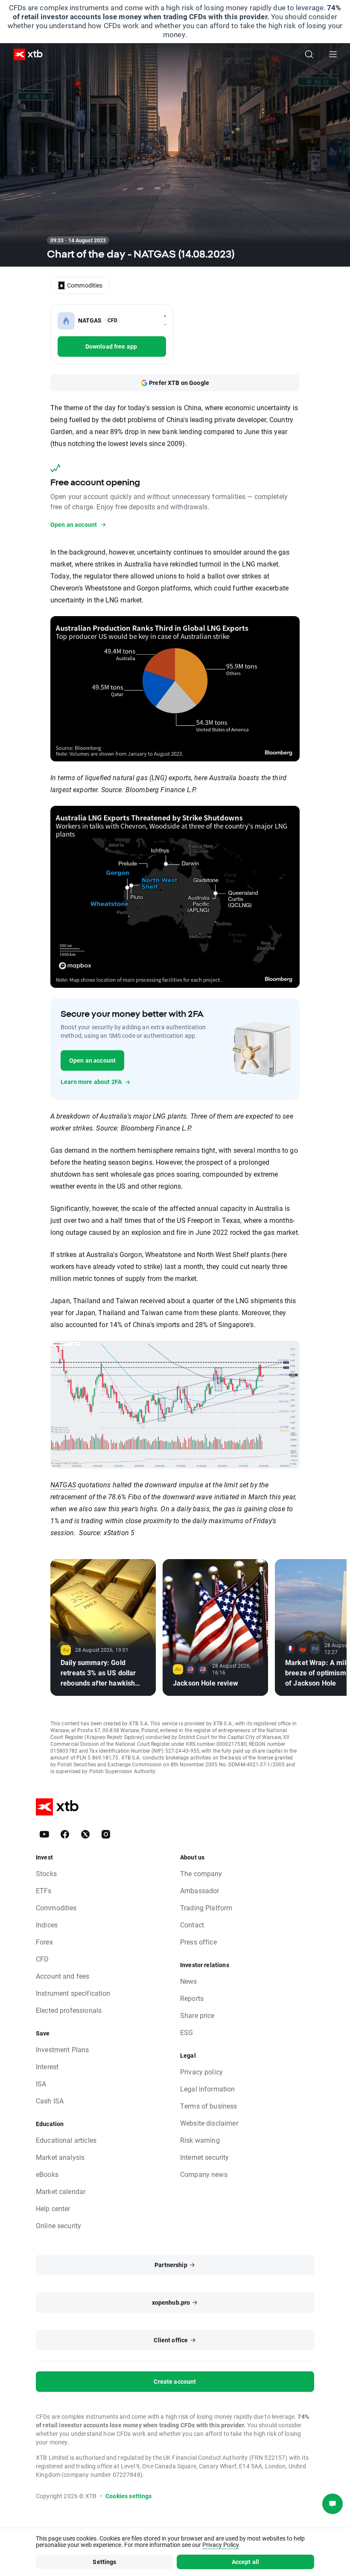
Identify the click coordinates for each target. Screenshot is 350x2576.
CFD (42, 1959)
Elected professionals (69, 2010)
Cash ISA (50, 2101)
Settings (104, 2562)
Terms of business (209, 2106)
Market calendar (61, 2191)
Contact (192, 1925)
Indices (47, 1925)
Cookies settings (128, 2496)
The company (201, 1873)
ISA (41, 2084)
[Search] (309, 54)
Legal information (208, 2089)
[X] (85, 1834)
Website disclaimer (209, 2123)
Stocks (46, 1873)
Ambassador (200, 1890)
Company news (204, 2174)
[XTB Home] (25, 54)
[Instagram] (106, 1834)
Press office (198, 1942)
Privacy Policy (221, 2545)
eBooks (47, 2174)
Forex (44, 1942)
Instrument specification (73, 1993)
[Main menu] (333, 54)
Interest (47, 2066)
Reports (192, 1998)
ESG (187, 2032)
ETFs (44, 1890)
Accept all (246, 2562)
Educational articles (66, 2140)
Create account (175, 2381)
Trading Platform (206, 1908)
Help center (53, 2208)
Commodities (56, 1908)
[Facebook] (65, 1834)
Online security (58, 2225)
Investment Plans (62, 2049)
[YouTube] (44, 1834)
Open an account (92, 1060)
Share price (197, 2015)
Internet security (205, 2157)
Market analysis (60, 2157)
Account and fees (63, 1976)
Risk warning (200, 2140)
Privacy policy (201, 2072)
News (189, 1981)
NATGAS (63, 1485)
